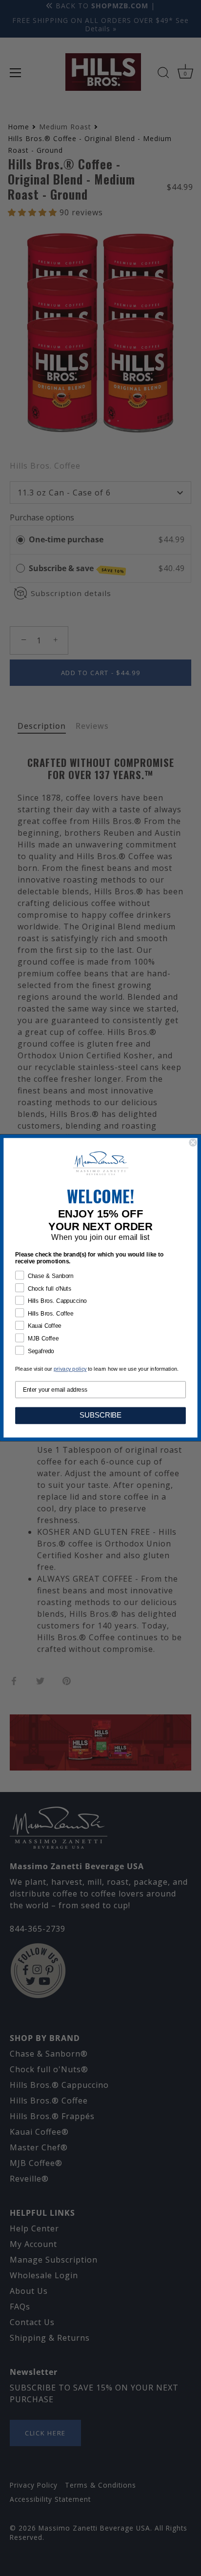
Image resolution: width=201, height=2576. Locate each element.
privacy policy (70, 1370)
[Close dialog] (193, 1143)
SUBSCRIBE (101, 1416)
